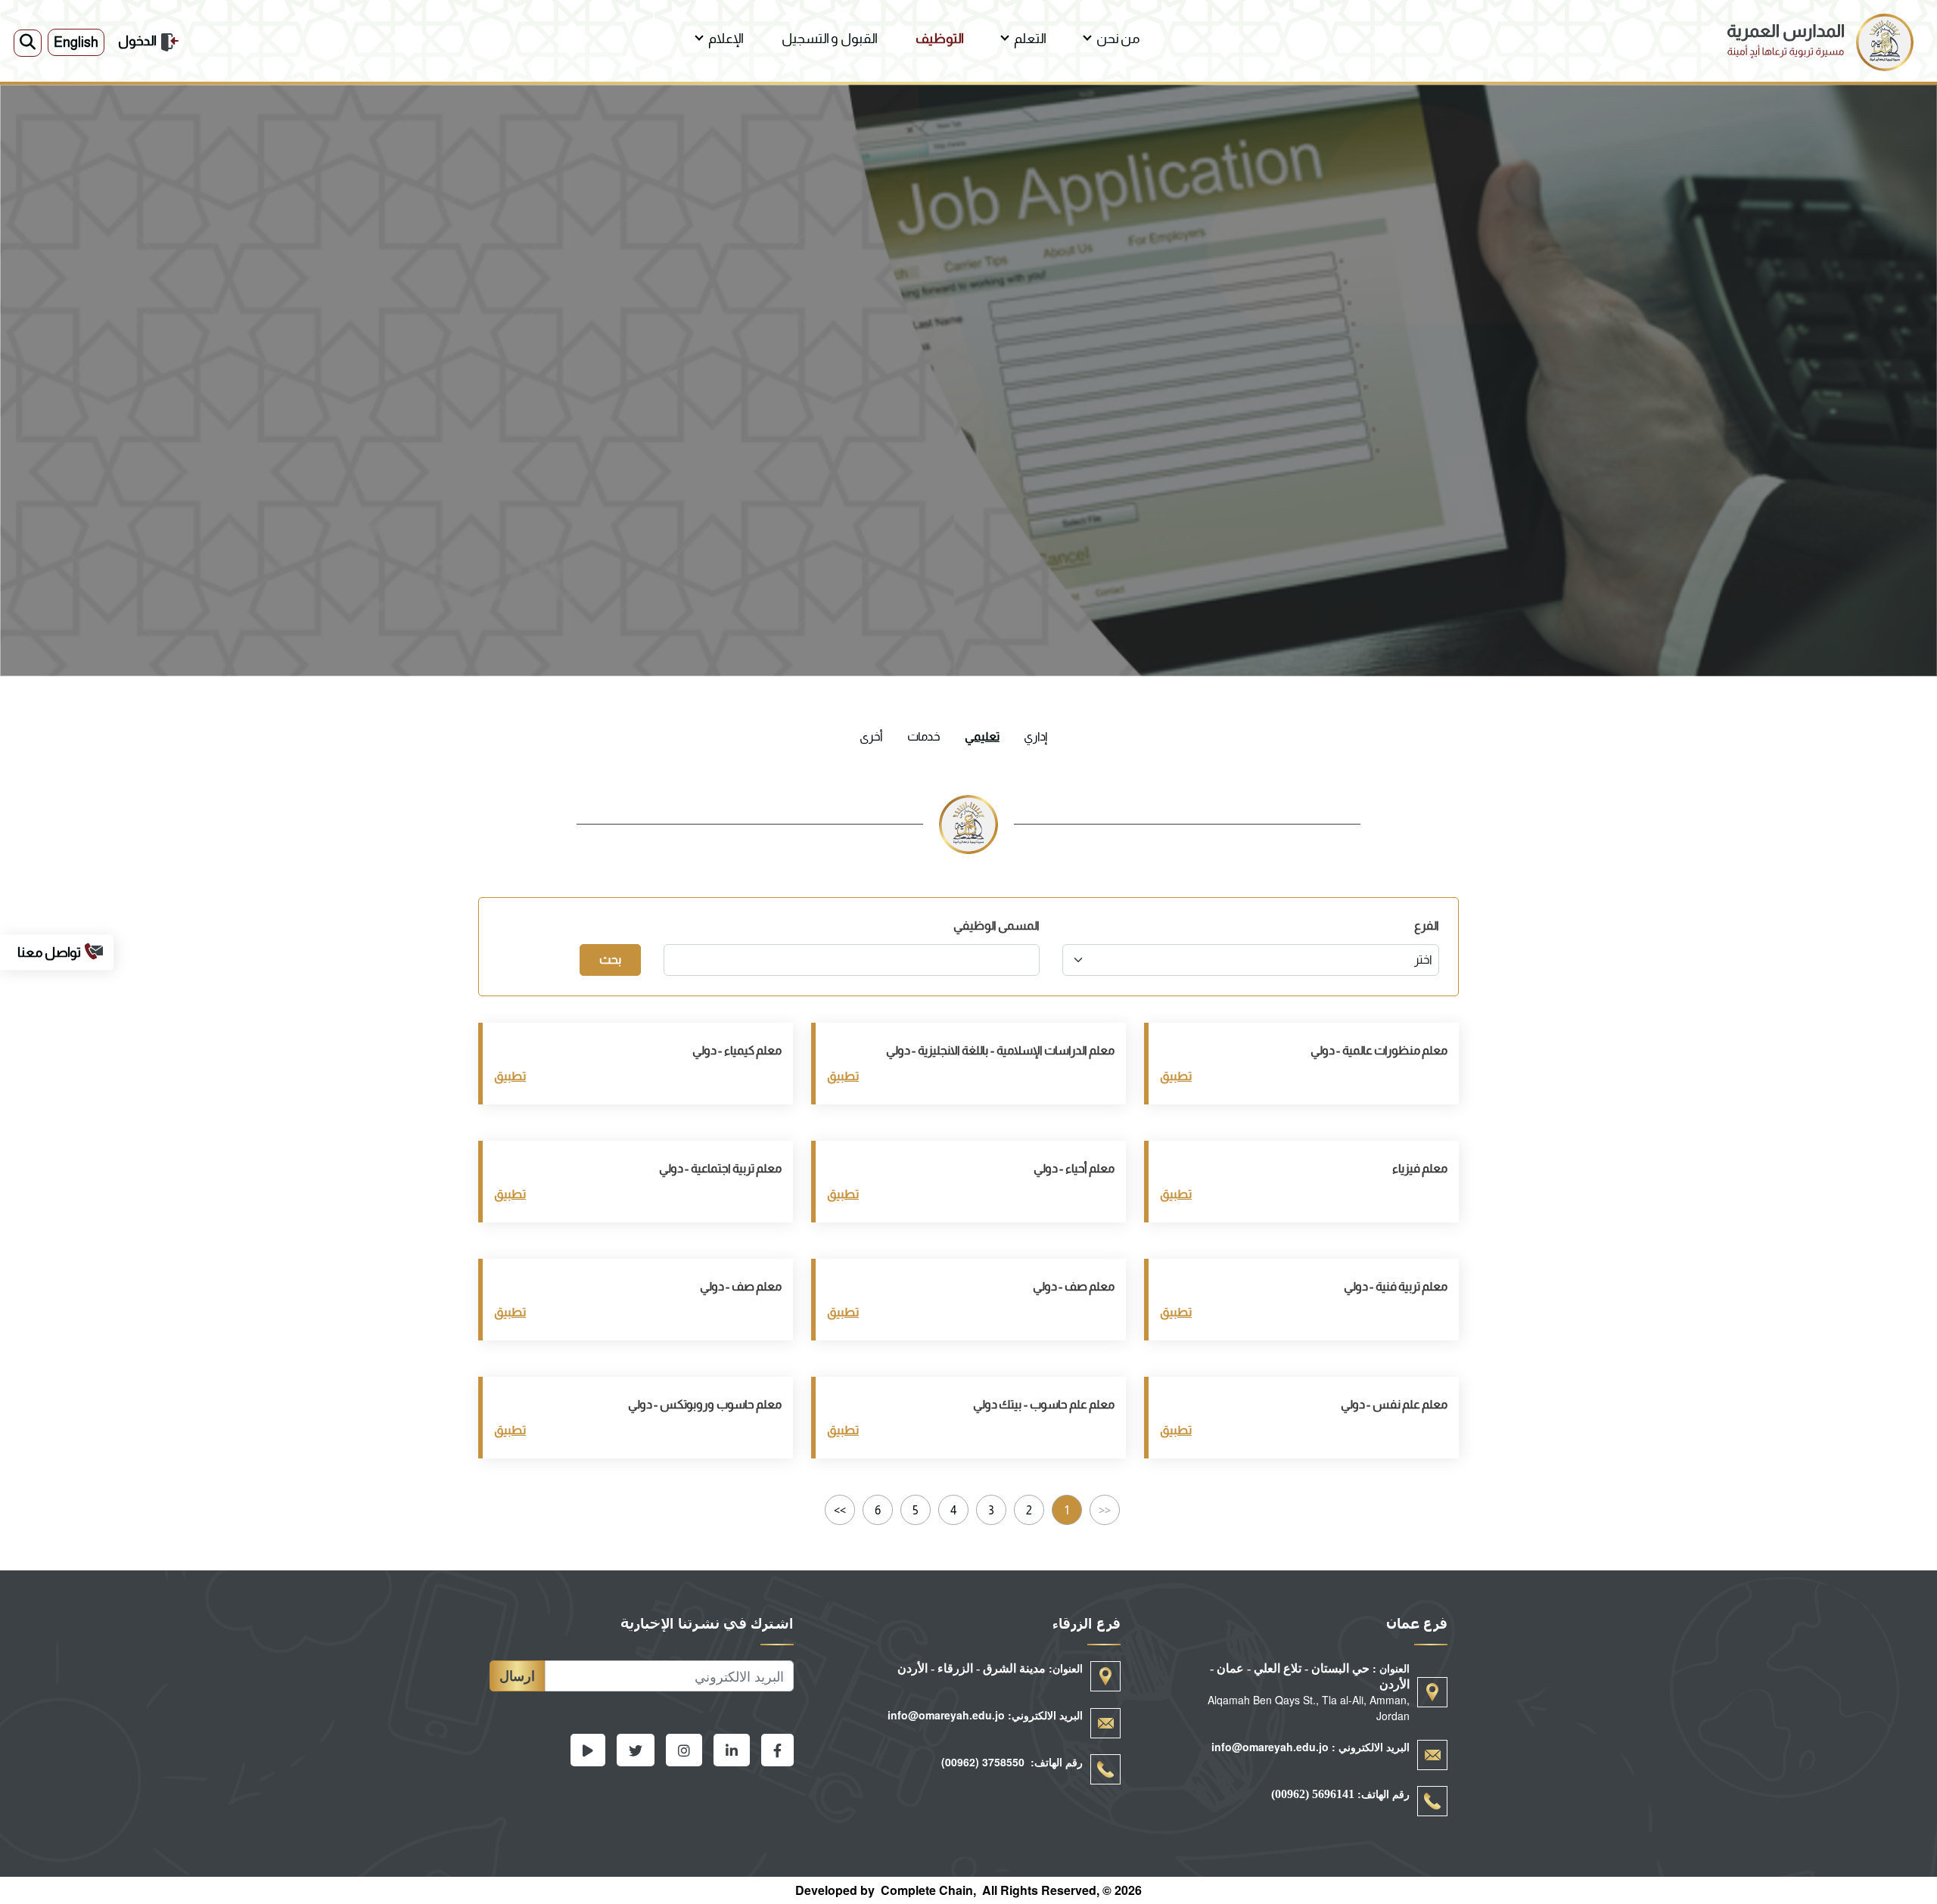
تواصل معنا (49, 952)
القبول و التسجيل (830, 39)
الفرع (1427, 926)
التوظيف (940, 39)
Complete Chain (927, 1890)
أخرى (871, 736)
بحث (610, 960)
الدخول (137, 41)
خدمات (924, 736)
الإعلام (726, 39)
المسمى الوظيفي (996, 926)
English (76, 42)
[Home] (1820, 22)
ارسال (517, 1676)
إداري (1035, 736)
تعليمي (982, 736)
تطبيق (1176, 1076)
